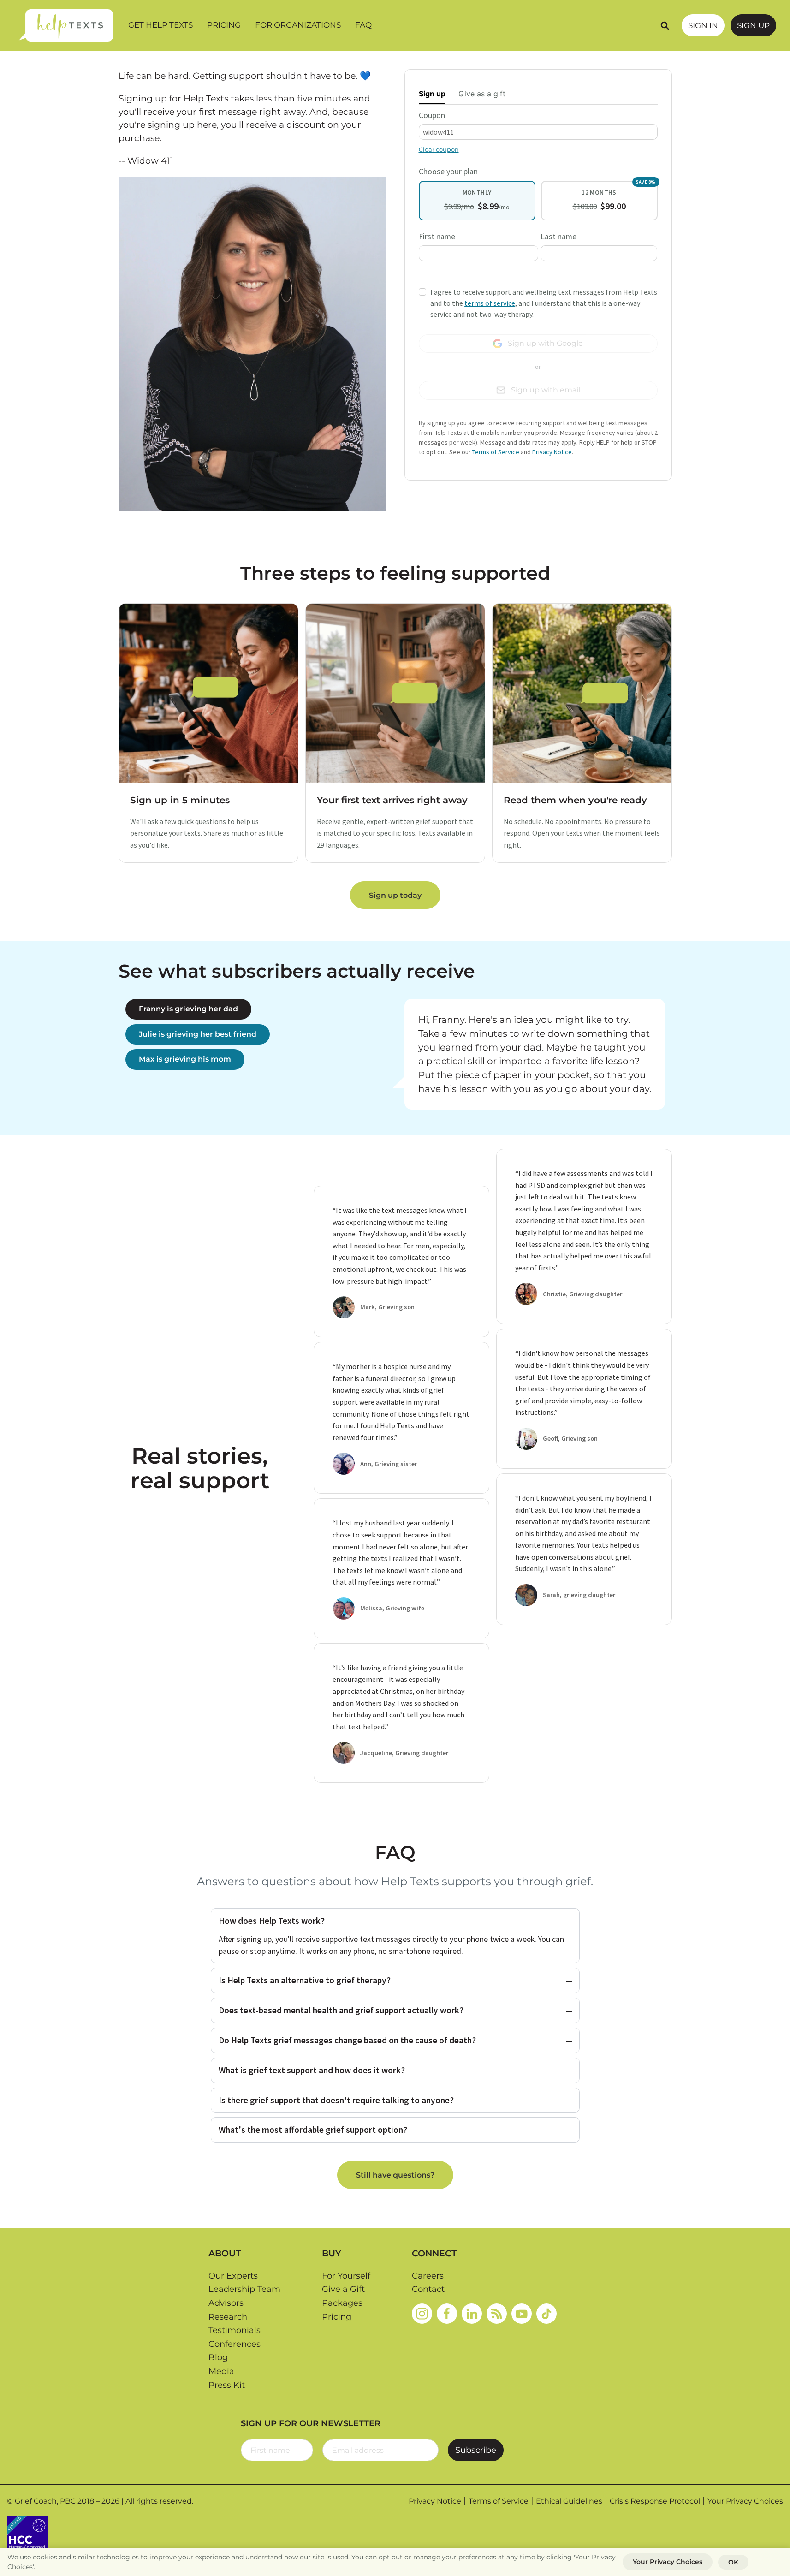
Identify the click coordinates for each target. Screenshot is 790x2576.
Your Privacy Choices (745, 2501)
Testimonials (235, 2330)
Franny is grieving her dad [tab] (188, 1009)
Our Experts (233, 2276)
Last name (558, 237)
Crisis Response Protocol (655, 2501)
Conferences (235, 2344)
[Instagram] (422, 2314)
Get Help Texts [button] (160, 25)
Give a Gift (343, 2289)
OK (733, 2562)
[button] (395, 1921)
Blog (218, 2357)
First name (437, 237)
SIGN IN (703, 25)
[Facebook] (447, 2314)
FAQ (363, 25)
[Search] (665, 25)
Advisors (226, 2303)
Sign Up (753, 25)
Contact (428, 2289)
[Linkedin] (472, 2314)
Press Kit (227, 2385)
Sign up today (395, 895)
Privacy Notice (552, 452)
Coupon (432, 115)
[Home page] (66, 25)
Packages (342, 2303)
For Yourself (346, 2276)
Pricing (224, 25)
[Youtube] (522, 2314)
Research (228, 2317)
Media (221, 2371)
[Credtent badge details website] (28, 2536)
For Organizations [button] (298, 25)
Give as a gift (482, 94)
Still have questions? (395, 2175)
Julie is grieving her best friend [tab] (198, 1034)
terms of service (490, 303)
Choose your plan (448, 172)
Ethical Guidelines (569, 2501)
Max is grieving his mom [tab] (185, 1059)
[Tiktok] (546, 2314)
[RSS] (497, 2314)
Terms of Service (496, 452)
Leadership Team (244, 2289)
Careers (428, 2276)
